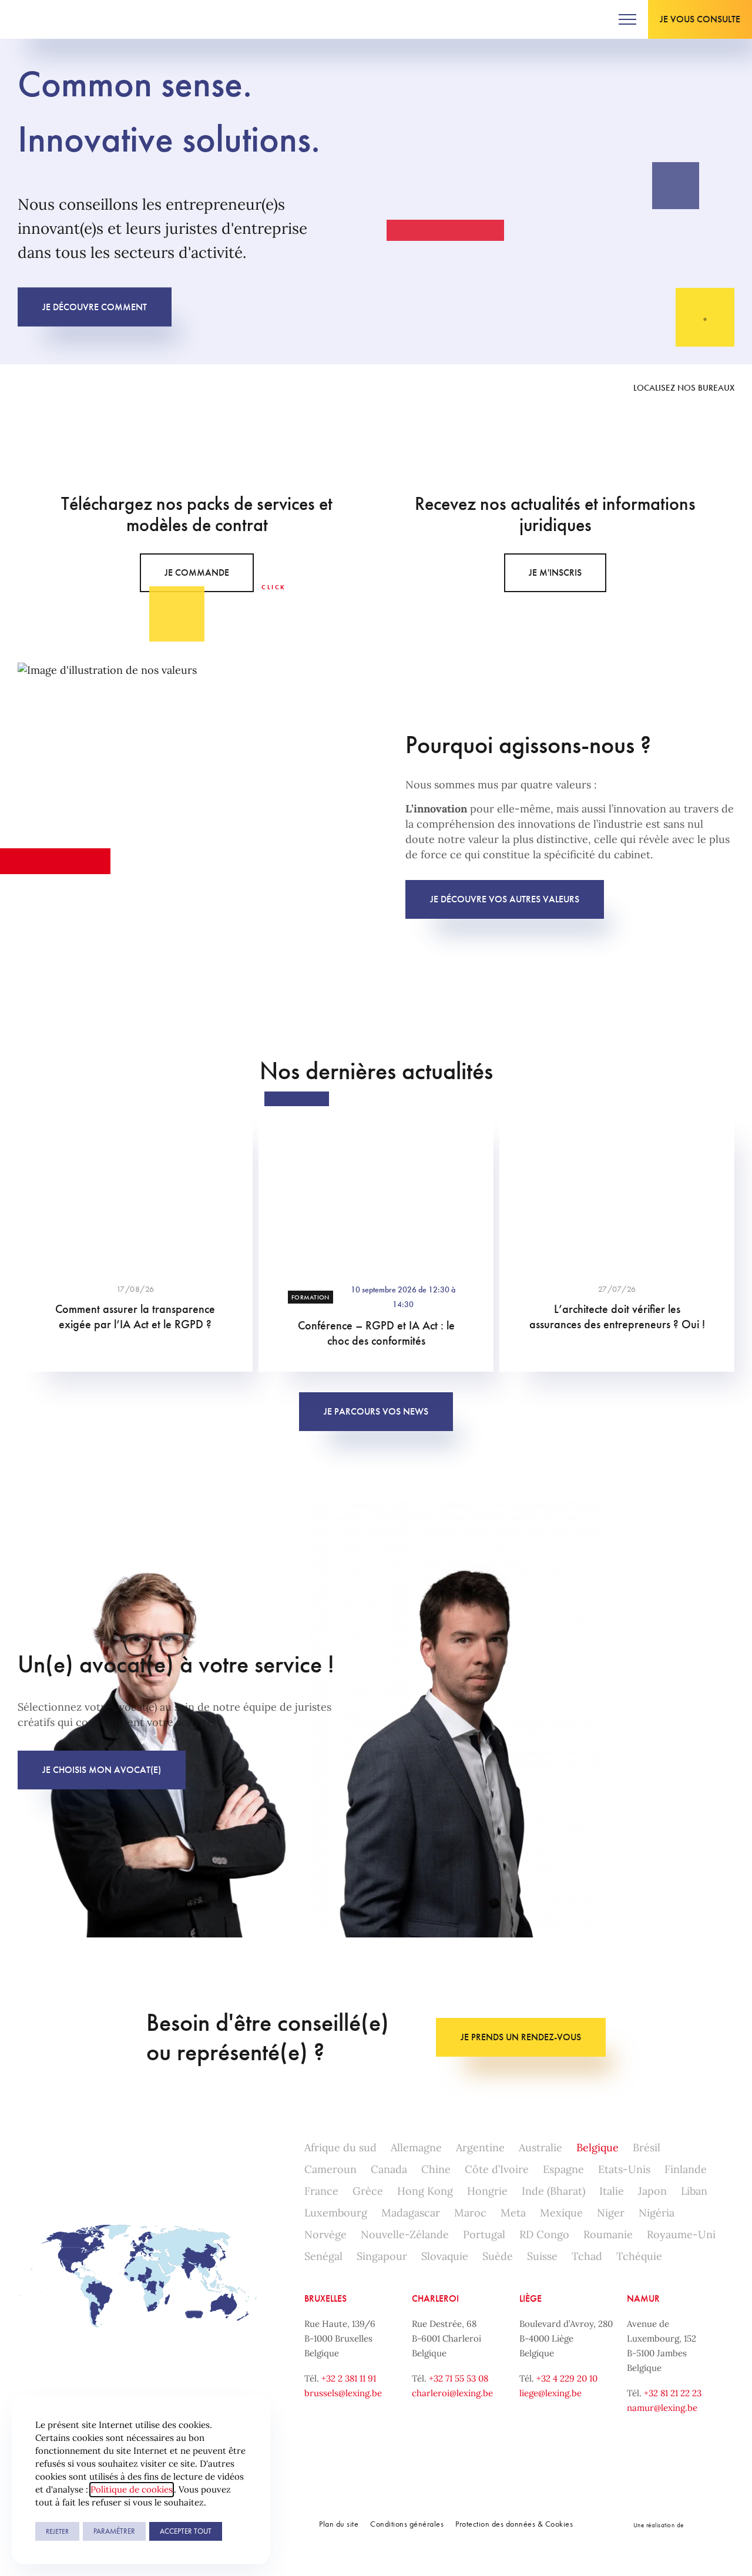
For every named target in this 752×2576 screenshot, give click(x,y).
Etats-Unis (624, 2169)
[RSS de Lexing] (206, 388)
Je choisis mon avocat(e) (102, 1770)
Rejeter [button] (57, 2531)
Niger (611, 2213)
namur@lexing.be (662, 2408)
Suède (498, 2256)
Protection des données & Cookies (514, 2524)
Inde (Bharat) (553, 2191)
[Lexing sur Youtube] (162, 388)
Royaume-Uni (681, 2234)
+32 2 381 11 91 (349, 2378)
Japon (652, 2191)
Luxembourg (336, 2213)
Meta (513, 2213)
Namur (643, 2298)
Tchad (587, 2256)
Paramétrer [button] (114, 2531)
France (321, 2191)
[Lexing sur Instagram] (117, 388)
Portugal (484, 2234)
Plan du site (339, 2524)
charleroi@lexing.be (452, 2393)
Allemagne (416, 2147)
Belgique (597, 2147)
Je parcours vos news (376, 1411)
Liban (694, 2191)
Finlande (686, 2169)
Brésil (647, 2147)
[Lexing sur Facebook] (29, 388)
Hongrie (487, 2191)
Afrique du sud (340, 2147)
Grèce (368, 2191)
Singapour (382, 2256)
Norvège (325, 2234)
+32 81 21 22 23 (673, 2393)
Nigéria (657, 2213)
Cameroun (330, 2169)
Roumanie (608, 2234)
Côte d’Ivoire (497, 2169)
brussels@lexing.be (343, 2393)
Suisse (542, 2256)
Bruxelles (325, 2298)
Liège (531, 2298)
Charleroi (435, 2298)
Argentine (480, 2147)
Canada (389, 2169)
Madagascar (411, 2213)
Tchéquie (639, 2256)
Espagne (563, 2169)
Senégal (323, 2256)
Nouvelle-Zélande (405, 2234)
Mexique (561, 2213)
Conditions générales (407, 2524)
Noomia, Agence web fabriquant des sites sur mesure (711, 2525)
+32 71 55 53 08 (459, 2378)
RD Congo (544, 2234)
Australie (540, 2147)
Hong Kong (425, 2191)
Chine (436, 2169)
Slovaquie (445, 2256)
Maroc (470, 2213)
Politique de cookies (132, 2489)
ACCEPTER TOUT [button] (186, 2531)
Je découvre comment (95, 306)
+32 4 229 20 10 (567, 2378)
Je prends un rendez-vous (521, 2037)
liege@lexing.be (550, 2393)
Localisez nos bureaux (684, 388)
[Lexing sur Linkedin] (73, 388)
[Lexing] (45, 19)
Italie (612, 2191)
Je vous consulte (700, 19)
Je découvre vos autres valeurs (505, 899)
